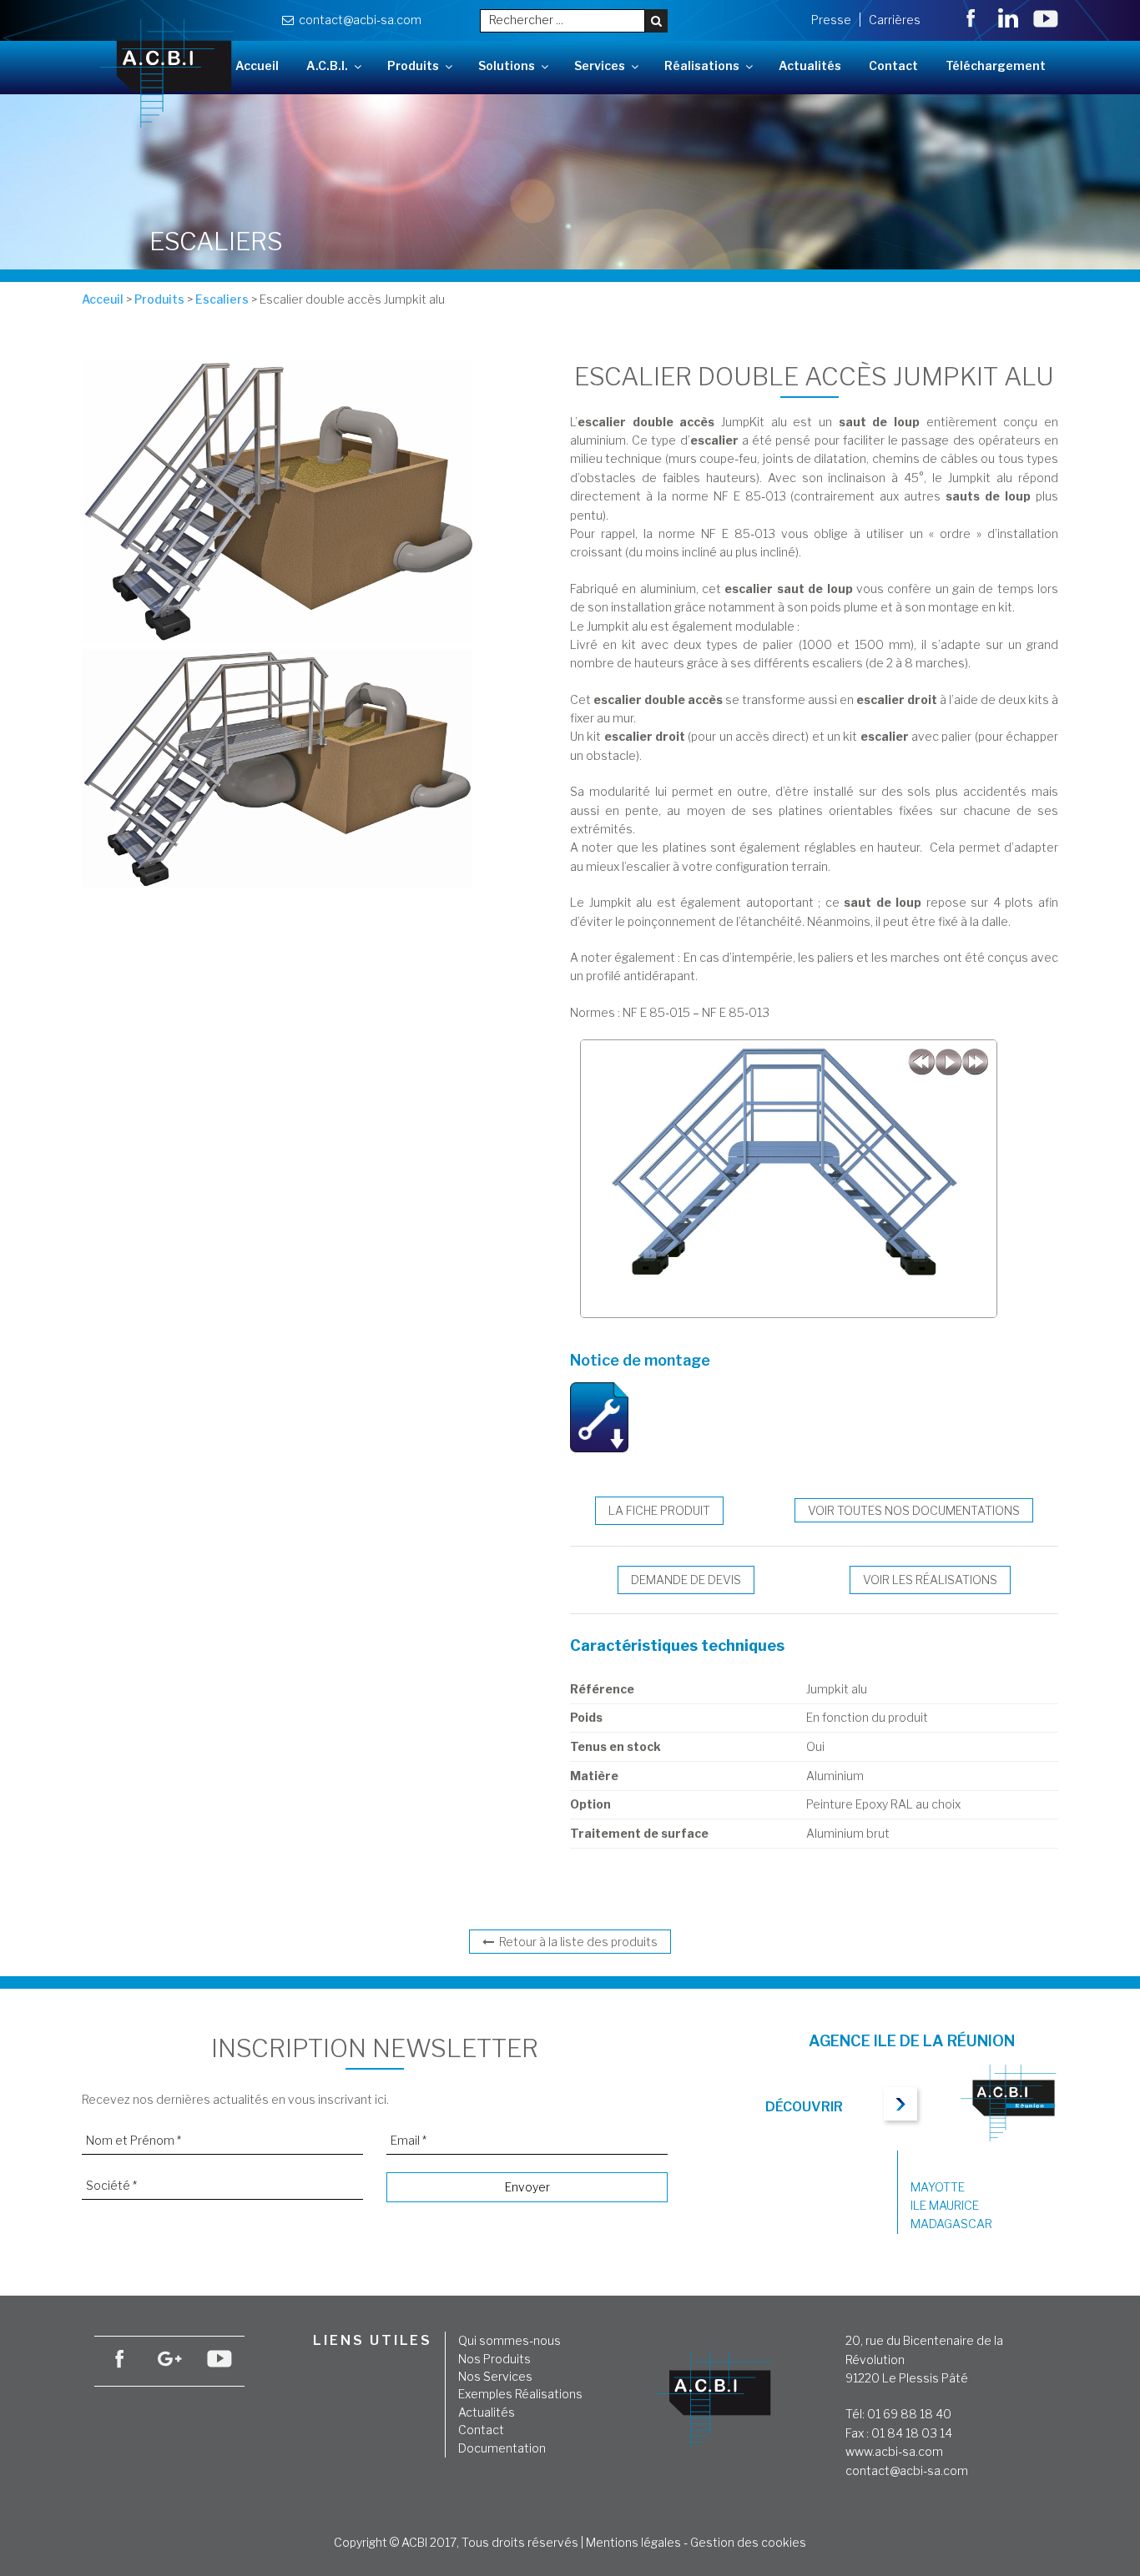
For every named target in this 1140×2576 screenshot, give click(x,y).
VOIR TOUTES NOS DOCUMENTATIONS (914, 1510)
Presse (831, 20)
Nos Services (495, 2376)
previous (921, 1062)
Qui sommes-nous (509, 2340)
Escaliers (222, 299)
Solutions (507, 65)
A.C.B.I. (327, 65)
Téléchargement (996, 65)
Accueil (257, 65)
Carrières (895, 20)
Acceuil (103, 299)
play (948, 1062)
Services (600, 65)
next (975, 1062)
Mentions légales (633, 2542)
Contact (893, 65)
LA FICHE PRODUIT (659, 1510)
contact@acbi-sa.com (358, 20)
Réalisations (702, 65)
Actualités (810, 65)
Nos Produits (494, 2359)
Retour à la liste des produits (576, 1942)
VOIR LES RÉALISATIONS (930, 1580)
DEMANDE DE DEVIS (686, 1580)
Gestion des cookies (748, 2542)
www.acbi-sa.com (894, 2451)
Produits (413, 65)
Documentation (502, 2448)
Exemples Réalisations (520, 2394)
